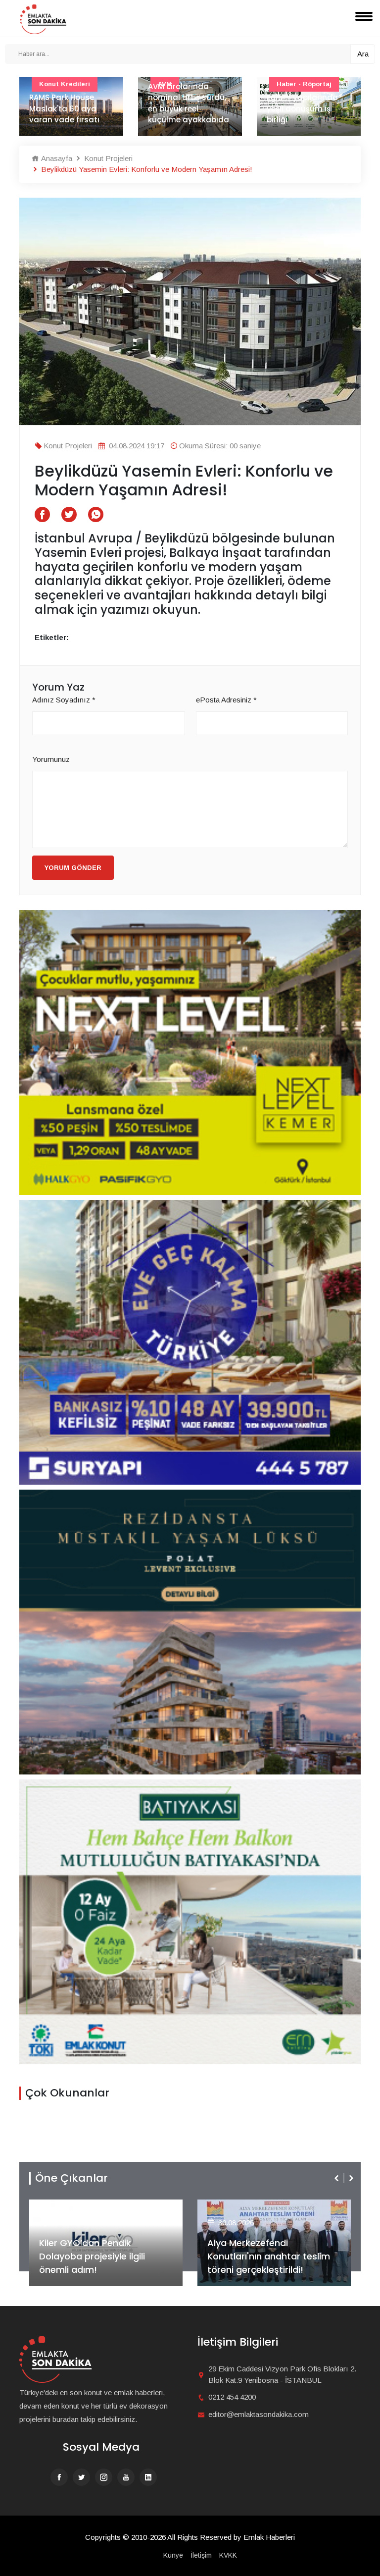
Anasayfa (56, 158)
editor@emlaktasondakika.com (259, 2414)
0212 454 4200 (232, 2397)
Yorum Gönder (73, 868)
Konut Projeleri (107, 158)
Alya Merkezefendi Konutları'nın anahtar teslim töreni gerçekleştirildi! (100, 2256)
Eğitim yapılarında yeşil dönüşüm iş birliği (184, 108)
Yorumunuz (51, 759)
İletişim (201, 2555)
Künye (173, 2555)
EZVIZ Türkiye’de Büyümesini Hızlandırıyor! (268, 2263)
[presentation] (337, 2178)
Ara (363, 54)
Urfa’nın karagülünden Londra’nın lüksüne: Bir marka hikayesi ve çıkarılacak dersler (308, 97)
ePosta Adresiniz (226, 700)
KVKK (228, 2555)
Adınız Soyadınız (64, 700)
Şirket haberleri (243, 2207)
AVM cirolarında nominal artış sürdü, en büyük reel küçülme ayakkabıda (70, 103)
